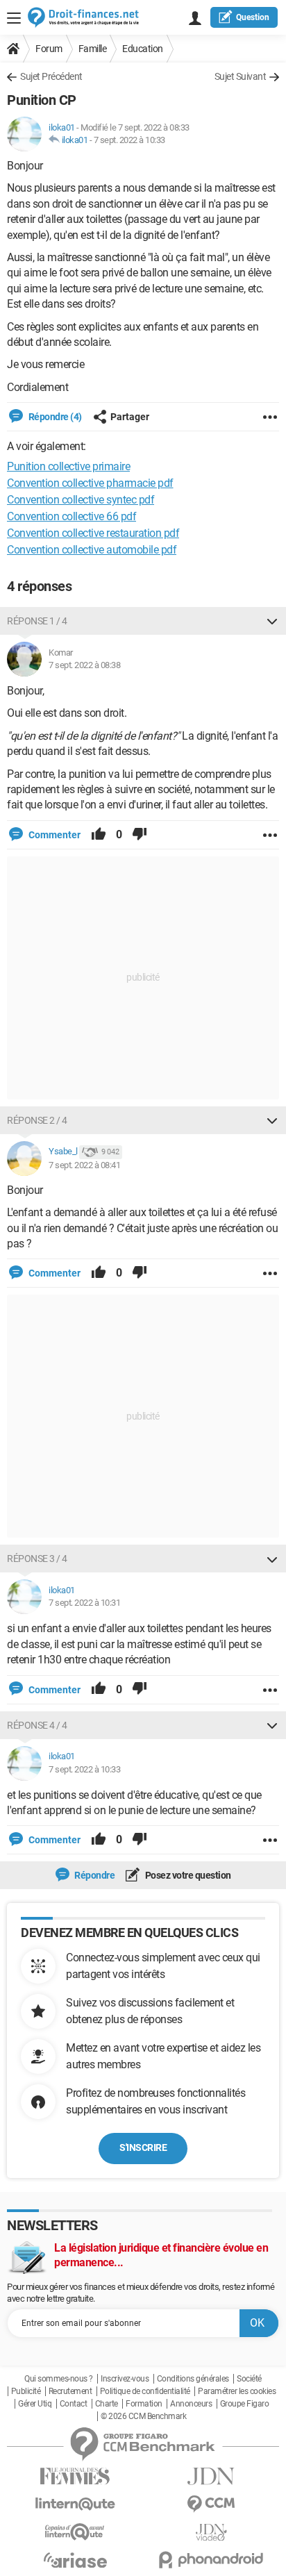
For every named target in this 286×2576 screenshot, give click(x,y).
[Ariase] (75, 2560)
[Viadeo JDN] (211, 2533)
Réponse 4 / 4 (37, 1725)
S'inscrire (143, 2147)
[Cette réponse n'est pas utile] (140, 835)
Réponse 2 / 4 (37, 1120)
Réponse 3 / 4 (37, 1559)
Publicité (26, 2391)
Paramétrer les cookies (237, 2391)
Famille (93, 49)
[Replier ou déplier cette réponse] (272, 621)
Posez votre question (187, 1875)
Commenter (53, 835)
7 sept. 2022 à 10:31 (84, 1603)
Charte (107, 2404)
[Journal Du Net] (211, 2476)
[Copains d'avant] (75, 2532)
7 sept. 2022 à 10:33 (129, 140)
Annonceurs (191, 2404)
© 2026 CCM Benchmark (143, 2416)
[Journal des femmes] (75, 2476)
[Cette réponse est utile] (99, 835)
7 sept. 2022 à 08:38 (84, 665)
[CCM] (211, 2504)
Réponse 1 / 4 (37, 621)
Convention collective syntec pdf (81, 500)
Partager (130, 417)
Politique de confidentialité (145, 2391)
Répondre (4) (54, 417)
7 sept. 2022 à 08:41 (84, 1165)
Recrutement (70, 2391)
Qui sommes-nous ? (59, 2379)
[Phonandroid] (211, 2560)
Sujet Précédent (51, 76)
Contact (74, 2404)
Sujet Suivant (241, 76)
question (253, 17)
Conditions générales (193, 2379)
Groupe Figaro (245, 2404)
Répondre (94, 1875)
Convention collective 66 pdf (71, 516)
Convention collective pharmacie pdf (90, 483)
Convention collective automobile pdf (92, 550)
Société (249, 2379)
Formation (144, 2404)
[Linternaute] (75, 2504)
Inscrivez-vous (125, 2379)
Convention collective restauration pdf (93, 533)
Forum (49, 49)
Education (143, 49)
